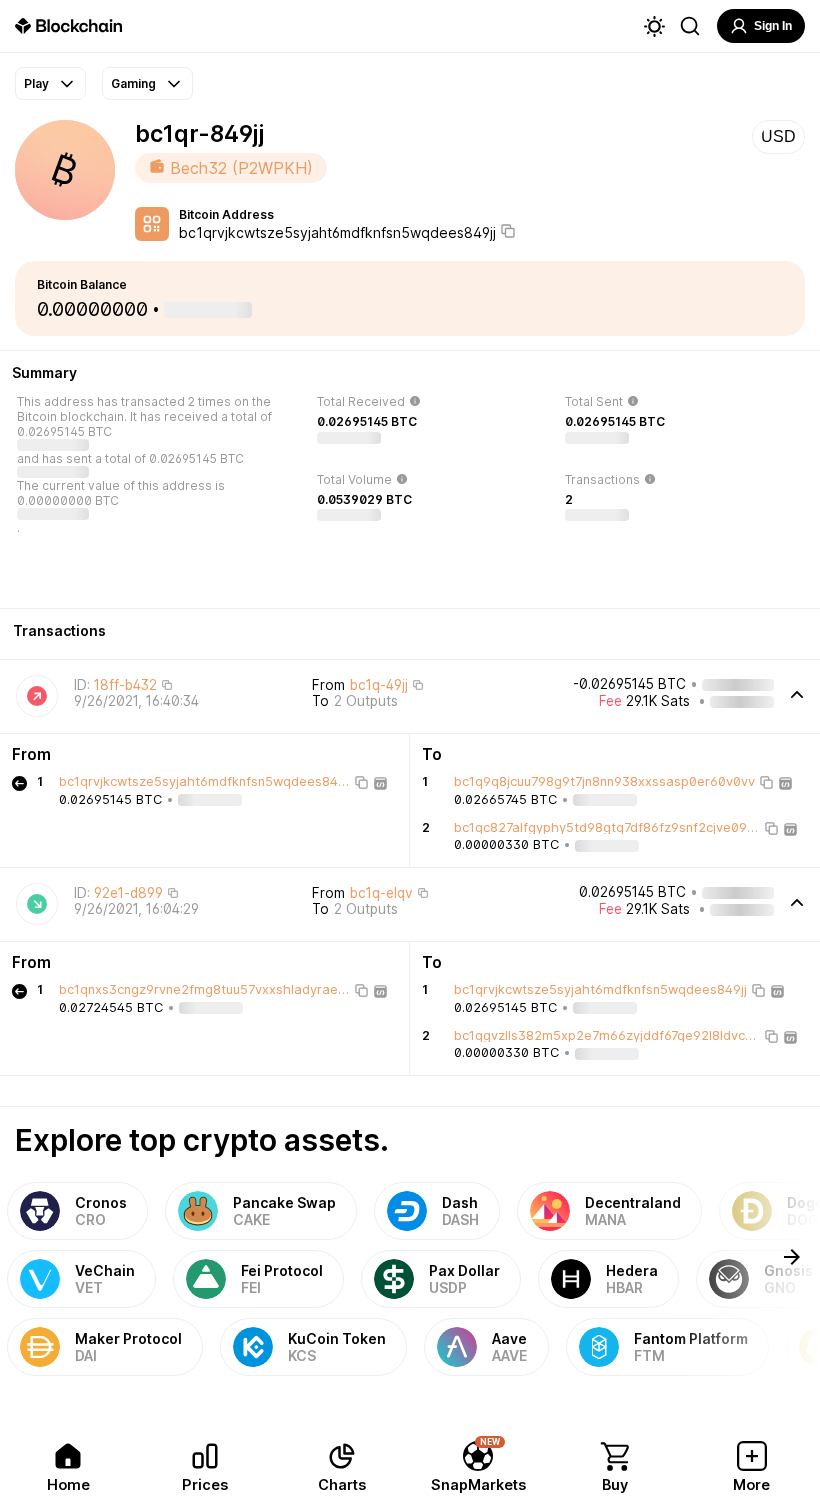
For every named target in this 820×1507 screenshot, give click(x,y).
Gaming (133, 83)
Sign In (773, 26)
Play (36, 83)
